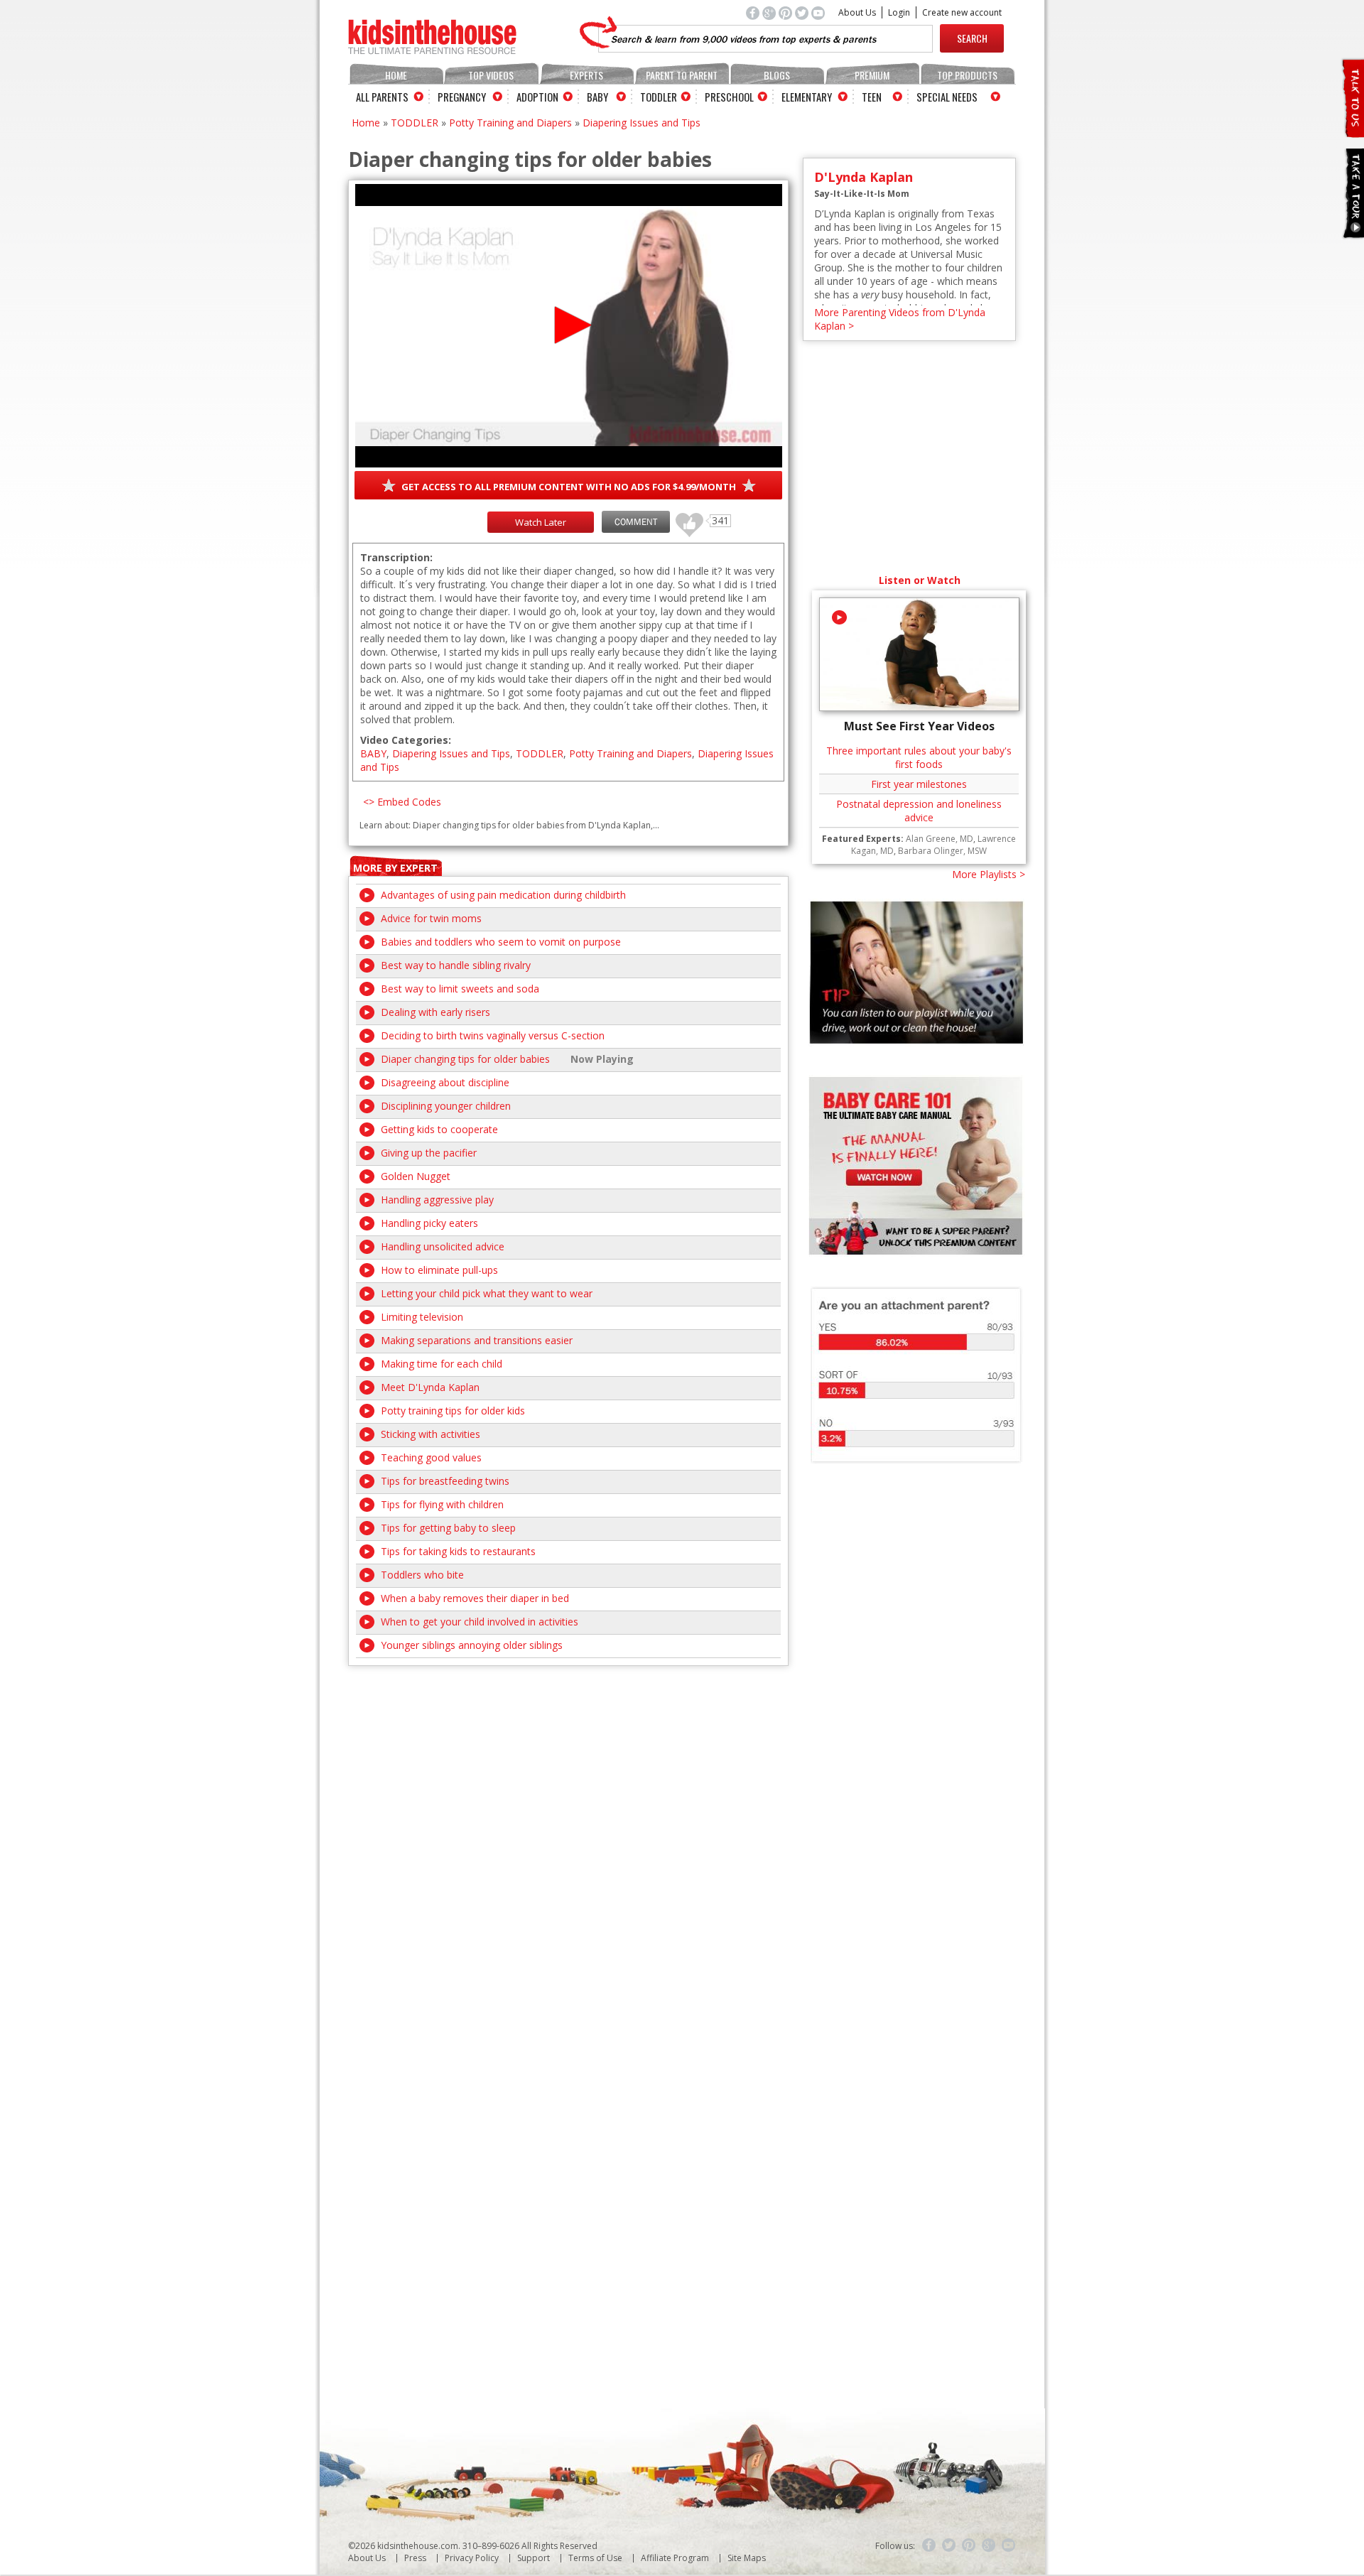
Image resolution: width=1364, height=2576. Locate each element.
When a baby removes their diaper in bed (475, 1598)
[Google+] (989, 2545)
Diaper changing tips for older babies (465, 1059)
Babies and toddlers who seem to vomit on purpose (501, 942)
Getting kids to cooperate (439, 1129)
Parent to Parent (682, 75)
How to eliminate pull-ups (439, 1270)
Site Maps (747, 2558)
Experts (586, 75)
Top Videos (491, 75)
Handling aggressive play (437, 1200)
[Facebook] (929, 2545)
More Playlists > (989, 874)
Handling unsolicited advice (443, 1246)
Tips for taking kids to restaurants (458, 1551)
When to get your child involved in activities (480, 1622)
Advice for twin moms (431, 918)
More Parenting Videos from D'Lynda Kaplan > (900, 319)
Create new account (962, 12)
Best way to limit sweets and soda (460, 989)
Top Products (967, 75)
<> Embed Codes (402, 802)
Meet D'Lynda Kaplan (430, 1387)
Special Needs (947, 97)
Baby (597, 97)
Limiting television (422, 1317)
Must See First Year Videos (919, 726)
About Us (857, 12)
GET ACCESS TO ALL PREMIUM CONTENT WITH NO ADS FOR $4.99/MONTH (569, 487)
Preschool (729, 97)
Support (534, 2558)
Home (396, 75)
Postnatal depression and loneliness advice (919, 811)
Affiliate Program (675, 2558)
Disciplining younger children (446, 1106)
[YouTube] (1009, 2545)
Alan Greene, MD (940, 839)
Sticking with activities (431, 1434)
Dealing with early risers (435, 1012)
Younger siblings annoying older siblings (472, 1645)
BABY (373, 753)
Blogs (777, 75)
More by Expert (395, 868)
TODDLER (415, 123)
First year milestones (919, 784)
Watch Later (541, 522)
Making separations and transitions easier (477, 1340)
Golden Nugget (416, 1176)
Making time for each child (442, 1364)
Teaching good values (431, 1457)
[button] (569, 325)
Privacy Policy (472, 2558)
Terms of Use (595, 2558)
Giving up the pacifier (429, 1153)
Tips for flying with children (442, 1504)
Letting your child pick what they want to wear (487, 1293)
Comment (636, 522)
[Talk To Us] (1352, 132)
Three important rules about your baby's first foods (919, 757)
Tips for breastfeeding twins (445, 1481)
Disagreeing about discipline (445, 1082)
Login (899, 12)
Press (415, 2558)
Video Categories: (406, 740)
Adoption (537, 97)
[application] (569, 326)
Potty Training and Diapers (510, 123)
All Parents (382, 97)
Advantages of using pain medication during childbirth (503, 895)
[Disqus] (568, 1844)
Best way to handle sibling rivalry (456, 965)
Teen (872, 97)
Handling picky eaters (429, 1223)
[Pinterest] (969, 2545)
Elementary (807, 97)
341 (684, 518)
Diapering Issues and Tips (642, 123)
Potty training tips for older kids (453, 1411)
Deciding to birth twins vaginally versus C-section (493, 1035)
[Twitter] (949, 2545)
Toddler (659, 97)
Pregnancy (462, 97)
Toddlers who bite (422, 1575)
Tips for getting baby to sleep (448, 1528)
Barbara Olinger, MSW (942, 851)
